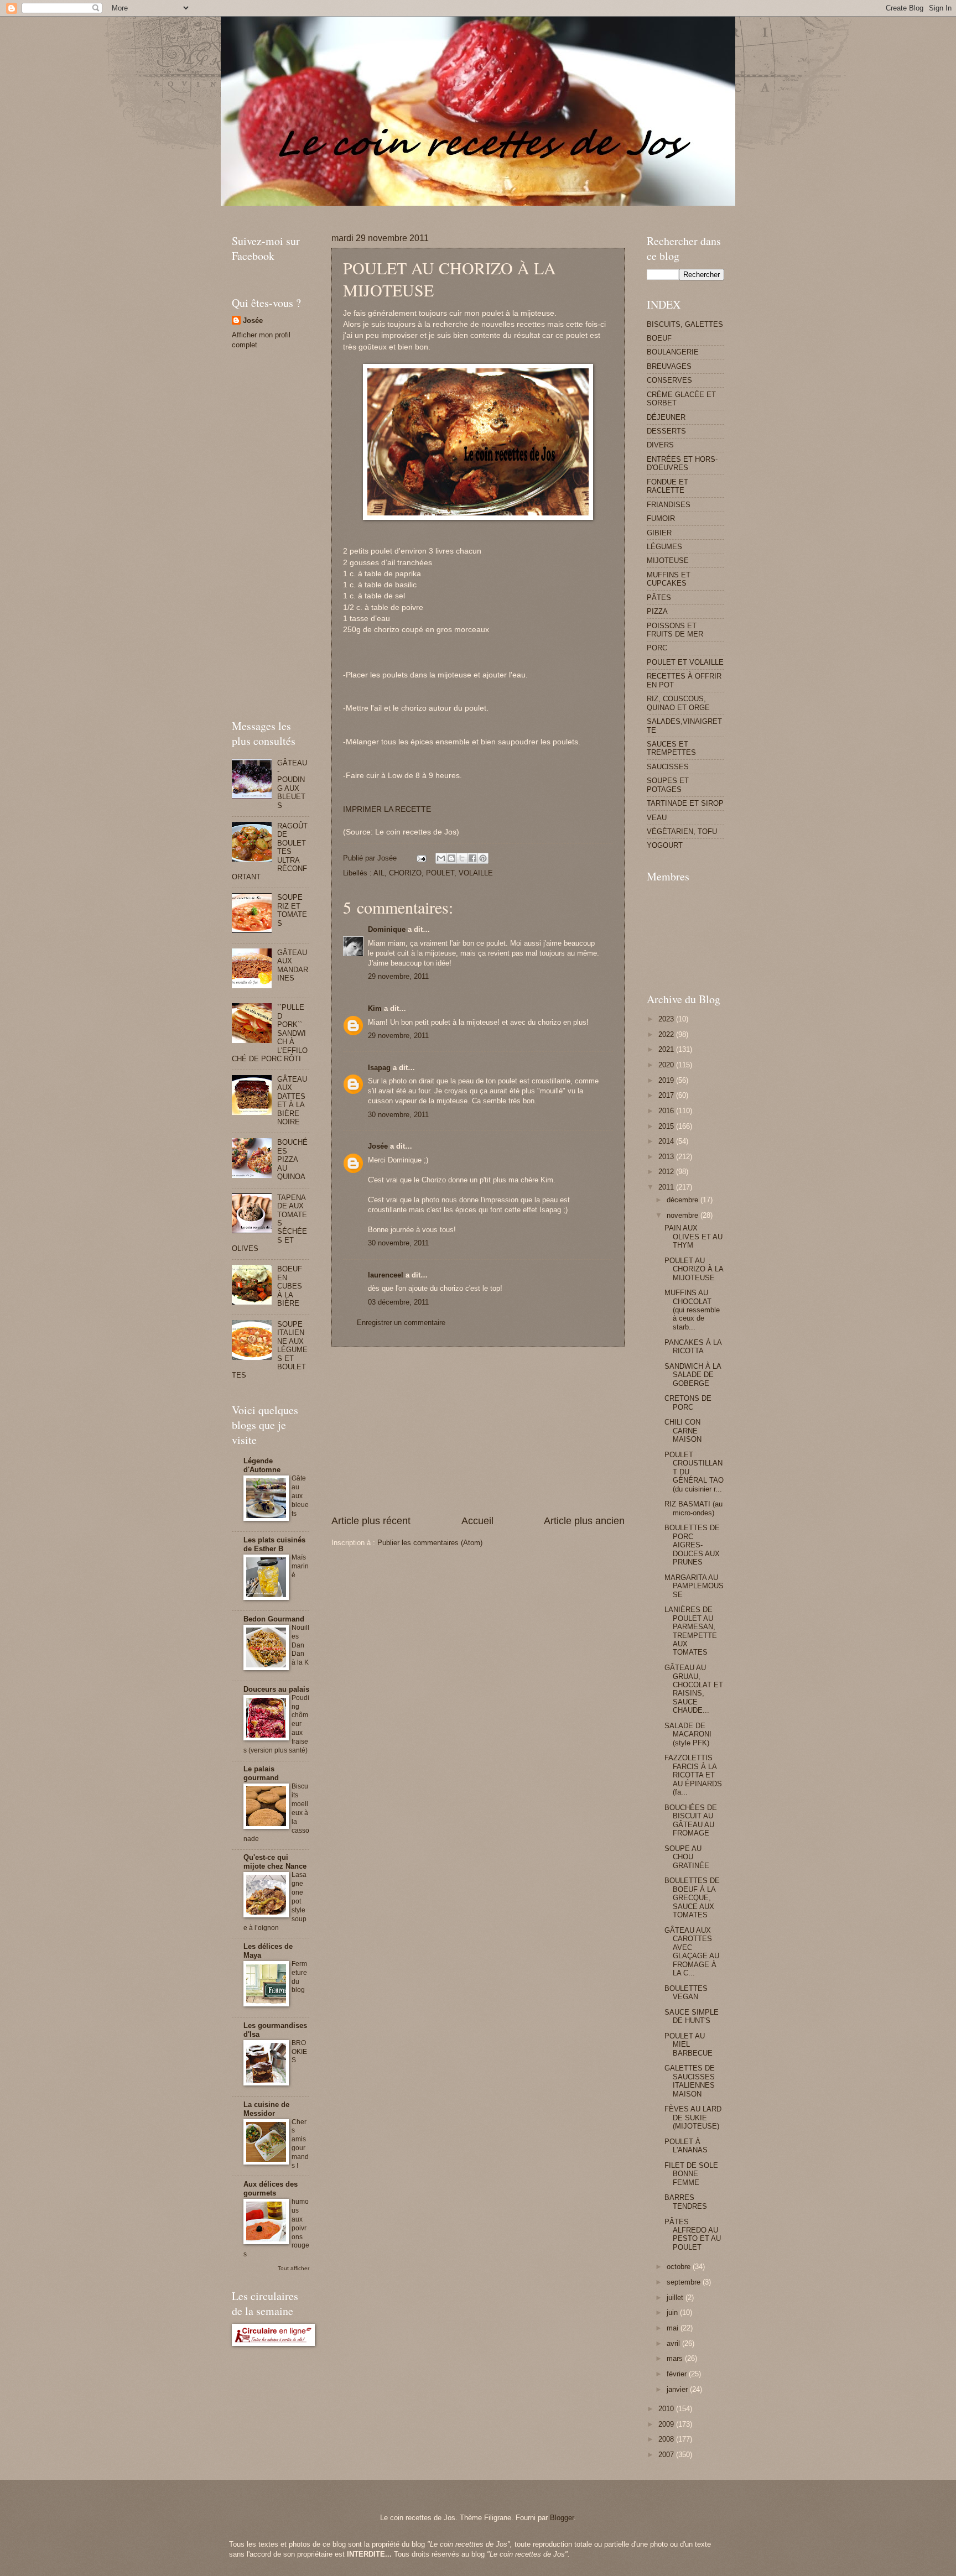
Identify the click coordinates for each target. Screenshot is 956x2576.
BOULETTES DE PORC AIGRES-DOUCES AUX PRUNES (692, 1545)
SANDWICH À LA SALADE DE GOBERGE (693, 1375)
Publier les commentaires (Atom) (430, 1543)
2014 (667, 1141)
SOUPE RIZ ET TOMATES (292, 910)
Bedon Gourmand (274, 1619)
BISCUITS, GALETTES (685, 324)
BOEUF (659, 338)
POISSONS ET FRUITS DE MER (675, 630)
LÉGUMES (664, 547)
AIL (379, 873)
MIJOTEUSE (668, 560)
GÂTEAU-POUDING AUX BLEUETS (292, 784)
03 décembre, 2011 (398, 1302)
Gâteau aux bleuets (300, 1496)
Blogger (562, 2518)
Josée (378, 1146)
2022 (667, 1034)
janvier (678, 2389)
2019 (667, 1080)
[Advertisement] (433, 210)
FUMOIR (661, 518)
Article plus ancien (584, 1521)
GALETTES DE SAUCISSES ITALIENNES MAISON (690, 2081)
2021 (667, 1049)
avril (674, 2343)
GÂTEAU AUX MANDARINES (293, 965)
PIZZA (657, 611)
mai (674, 2328)
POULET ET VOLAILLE (685, 662)
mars (676, 2358)
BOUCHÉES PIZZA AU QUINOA (292, 1159)
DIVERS (660, 445)
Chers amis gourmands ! (300, 2144)
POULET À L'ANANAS (686, 2146)
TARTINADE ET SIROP (685, 803)
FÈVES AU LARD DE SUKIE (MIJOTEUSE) (693, 2118)
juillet (676, 2298)
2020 (667, 1065)
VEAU (657, 818)
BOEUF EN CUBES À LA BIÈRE (290, 1286)
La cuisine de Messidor (266, 2109)
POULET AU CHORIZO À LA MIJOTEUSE (694, 1269)
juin (673, 2312)
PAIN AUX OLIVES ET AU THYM (693, 1237)
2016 (667, 1111)
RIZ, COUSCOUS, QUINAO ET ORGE (678, 703)
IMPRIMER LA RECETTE (387, 809)
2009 (667, 2424)
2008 (667, 2439)
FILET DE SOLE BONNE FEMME (691, 2174)
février (678, 2374)
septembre (685, 2282)
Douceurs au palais (276, 1689)
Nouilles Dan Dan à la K (300, 1645)
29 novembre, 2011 (398, 976)
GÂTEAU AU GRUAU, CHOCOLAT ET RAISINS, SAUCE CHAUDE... (694, 1689)
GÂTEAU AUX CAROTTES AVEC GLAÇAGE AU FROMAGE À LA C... (692, 1952)
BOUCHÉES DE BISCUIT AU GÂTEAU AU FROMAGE (691, 1820)
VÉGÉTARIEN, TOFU (682, 831)
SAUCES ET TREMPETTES (671, 748)
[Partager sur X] (462, 858)
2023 (667, 1019)
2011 (667, 1187)
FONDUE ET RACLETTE (667, 486)
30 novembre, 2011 (398, 1115)
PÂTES (659, 598)
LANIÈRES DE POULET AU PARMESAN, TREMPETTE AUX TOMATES (691, 1631)
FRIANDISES (669, 505)
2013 (667, 1157)
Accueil (477, 1521)
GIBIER (659, 533)
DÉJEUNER (666, 417)
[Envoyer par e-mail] (441, 858)
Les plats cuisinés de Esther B (274, 1544)
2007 (667, 2455)
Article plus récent (371, 1521)
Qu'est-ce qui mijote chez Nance (275, 1862)
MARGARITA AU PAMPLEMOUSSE (694, 1586)
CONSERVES (669, 380)
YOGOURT (665, 845)
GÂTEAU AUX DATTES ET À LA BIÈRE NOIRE (292, 1101)
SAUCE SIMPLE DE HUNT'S (692, 2016)
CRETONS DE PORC (688, 1402)
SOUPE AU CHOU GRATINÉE (687, 1857)
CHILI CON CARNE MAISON (683, 1431)
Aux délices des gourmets (271, 2189)
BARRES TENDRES (686, 2202)
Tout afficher (293, 2268)
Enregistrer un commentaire (401, 1323)
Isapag (379, 1068)
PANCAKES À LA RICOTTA (693, 1347)
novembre (684, 1215)
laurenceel (386, 1275)
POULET (440, 873)
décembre (684, 1200)
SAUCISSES (668, 767)
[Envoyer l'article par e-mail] (421, 858)
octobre (680, 2267)
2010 (667, 2409)
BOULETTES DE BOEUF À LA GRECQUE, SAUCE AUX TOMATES (692, 1898)
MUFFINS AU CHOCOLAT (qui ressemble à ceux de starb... (692, 1310)
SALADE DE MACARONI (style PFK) (688, 1734)
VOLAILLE (476, 873)
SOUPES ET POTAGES (668, 785)
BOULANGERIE (673, 352)
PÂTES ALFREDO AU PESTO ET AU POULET (693, 2235)
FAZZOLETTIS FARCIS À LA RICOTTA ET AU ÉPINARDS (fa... (693, 1775)
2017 (667, 1095)
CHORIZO (405, 873)
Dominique (387, 929)
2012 (667, 1172)
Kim (375, 1008)
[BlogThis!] (451, 858)
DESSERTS (666, 431)
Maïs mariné (300, 1566)
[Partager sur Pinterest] (483, 858)
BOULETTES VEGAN (686, 1993)
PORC (657, 648)
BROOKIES (299, 2052)
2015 (667, 1126)
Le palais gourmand (261, 1773)
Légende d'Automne (262, 1465)
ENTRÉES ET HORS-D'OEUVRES (682, 463)
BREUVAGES (669, 366)
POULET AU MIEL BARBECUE (689, 2045)
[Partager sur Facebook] (472, 858)
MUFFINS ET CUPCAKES (669, 579)
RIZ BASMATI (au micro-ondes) (693, 1508)
